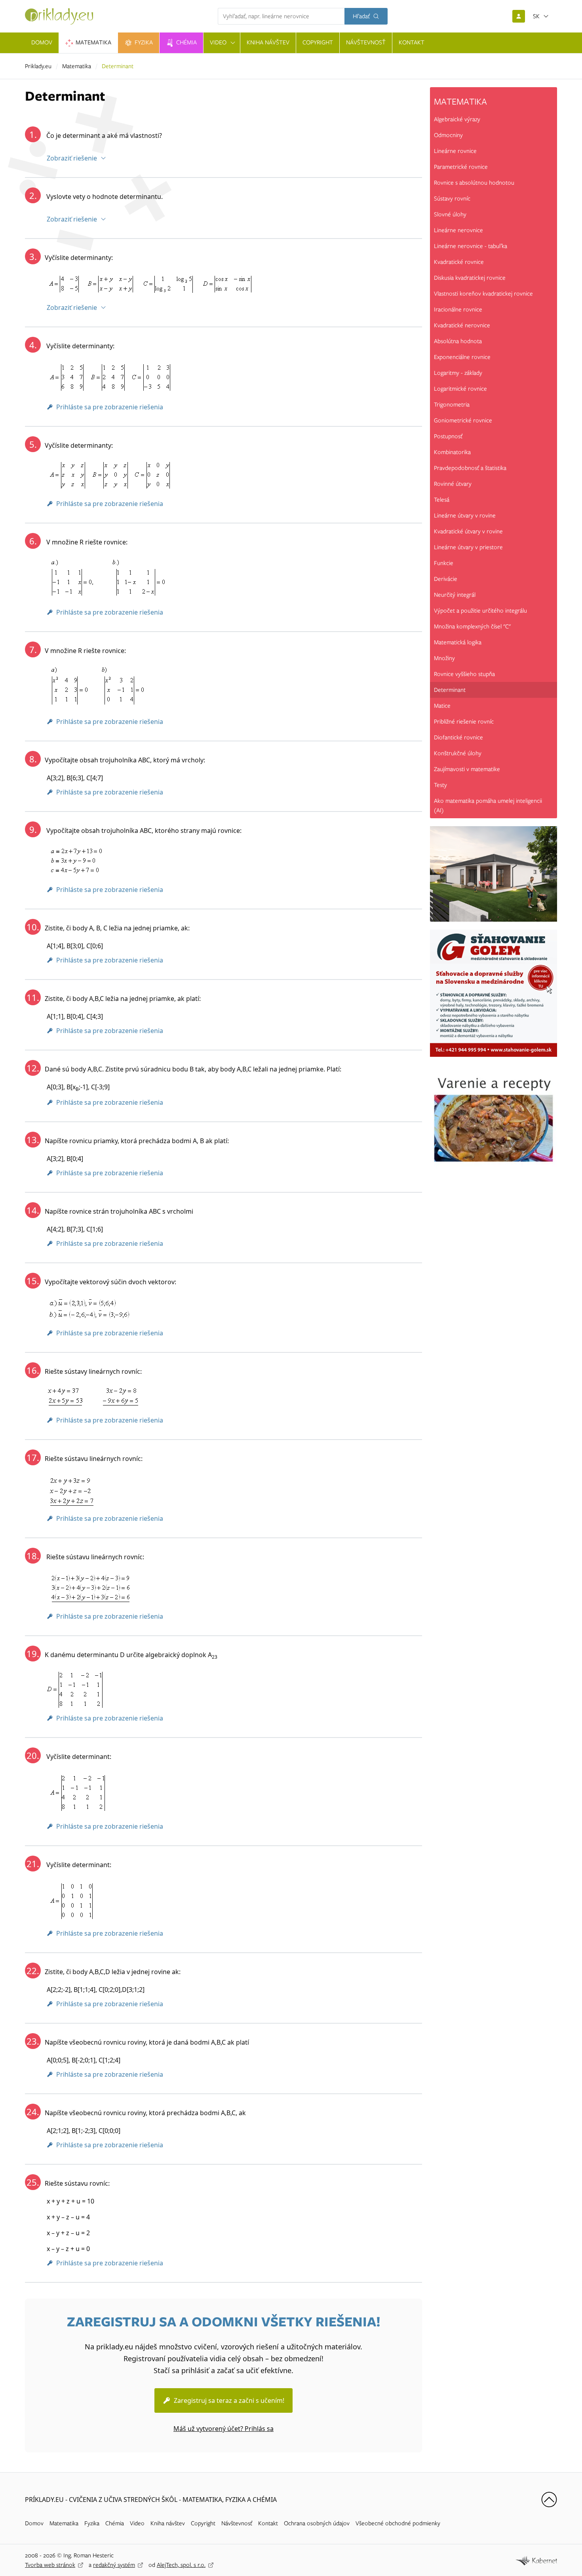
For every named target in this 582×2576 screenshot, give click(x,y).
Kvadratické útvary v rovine (468, 531)
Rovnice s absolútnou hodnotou (474, 183)
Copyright (203, 2523)
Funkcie (444, 563)
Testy (440, 785)
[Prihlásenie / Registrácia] (519, 16)
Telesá (442, 500)
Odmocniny (448, 135)
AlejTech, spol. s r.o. (181, 2565)
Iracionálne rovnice (458, 309)
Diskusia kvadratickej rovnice (470, 278)
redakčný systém (114, 2565)
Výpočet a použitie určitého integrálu (480, 611)
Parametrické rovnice (461, 167)
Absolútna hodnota (458, 341)
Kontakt (268, 2523)
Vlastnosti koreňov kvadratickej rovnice (483, 294)
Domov (34, 2523)
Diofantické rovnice (458, 737)
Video (137, 2523)
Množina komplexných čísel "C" (472, 626)
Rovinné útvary (453, 484)
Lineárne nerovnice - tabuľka (471, 246)
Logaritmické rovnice (460, 389)
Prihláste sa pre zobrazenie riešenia (110, 407)
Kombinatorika (452, 452)
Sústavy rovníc (452, 199)
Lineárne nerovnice (458, 230)
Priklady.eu (38, 66)
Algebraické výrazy (457, 119)
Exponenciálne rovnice (462, 357)
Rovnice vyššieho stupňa (464, 674)
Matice (442, 706)
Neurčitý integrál (455, 595)
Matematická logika (458, 642)
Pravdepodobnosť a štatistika (470, 468)
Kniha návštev (168, 2523)
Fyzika (92, 2523)
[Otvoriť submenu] (233, 43)
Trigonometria (452, 405)
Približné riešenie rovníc (464, 722)
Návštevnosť (237, 2523)
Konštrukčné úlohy (458, 753)
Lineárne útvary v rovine (465, 516)
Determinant (450, 690)
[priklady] (59, 16)
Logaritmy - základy (458, 373)
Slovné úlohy (450, 214)
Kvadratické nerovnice (462, 325)
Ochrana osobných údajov (317, 2523)
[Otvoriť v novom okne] (536, 2560)
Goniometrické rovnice (463, 420)
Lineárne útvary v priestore (468, 547)
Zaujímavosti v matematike (467, 769)
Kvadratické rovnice (459, 262)
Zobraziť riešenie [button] (72, 158)
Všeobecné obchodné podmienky (398, 2523)
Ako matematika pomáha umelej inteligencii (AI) (488, 806)
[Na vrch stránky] (549, 2500)
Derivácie (446, 579)
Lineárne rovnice (455, 151)
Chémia (115, 2523)
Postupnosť (448, 436)
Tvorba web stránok (50, 2565)
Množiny (444, 658)
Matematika (77, 66)
